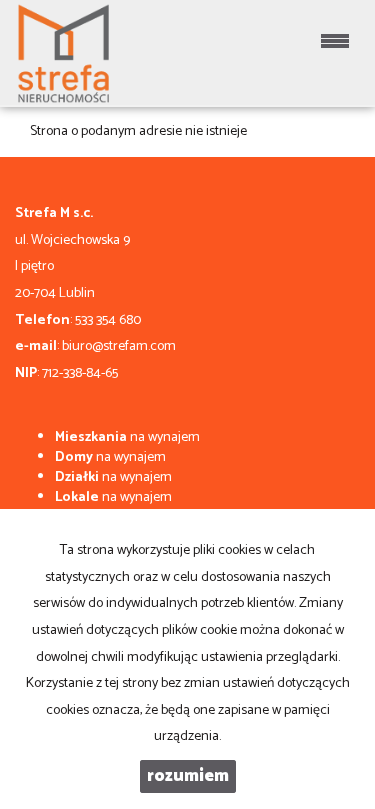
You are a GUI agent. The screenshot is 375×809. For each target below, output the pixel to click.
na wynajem (127, 437)
